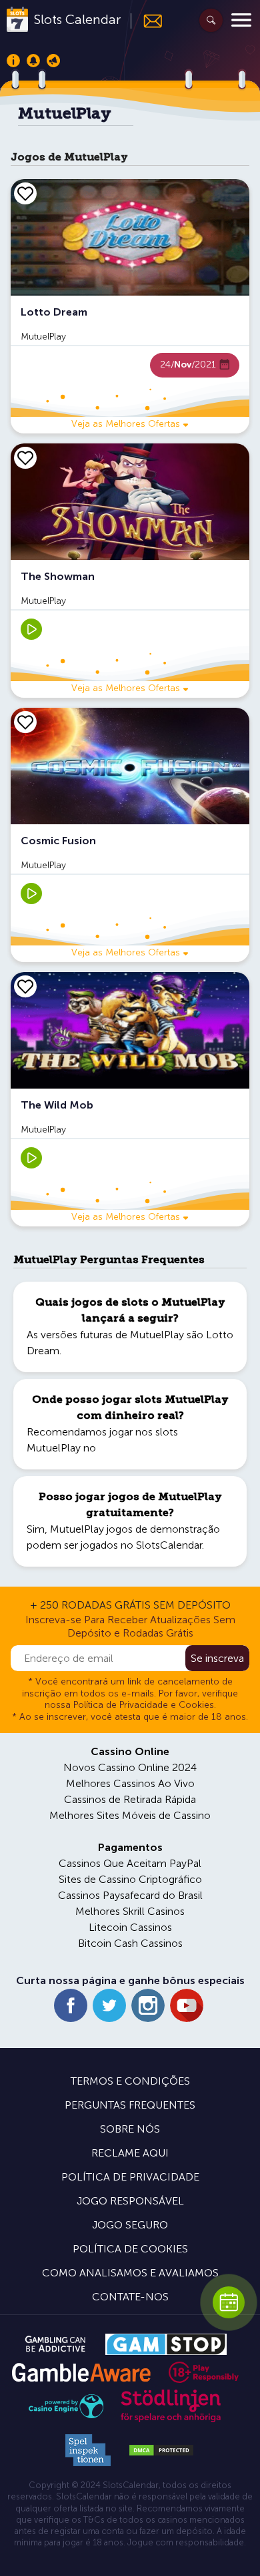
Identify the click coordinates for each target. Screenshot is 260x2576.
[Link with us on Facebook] (71, 2005)
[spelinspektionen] (88, 2450)
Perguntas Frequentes (130, 2105)
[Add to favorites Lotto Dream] (25, 193)
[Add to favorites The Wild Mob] (25, 986)
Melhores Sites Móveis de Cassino (130, 1815)
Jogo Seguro (130, 2225)
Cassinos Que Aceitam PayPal (130, 1863)
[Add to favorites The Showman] (25, 457)
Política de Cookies (130, 2249)
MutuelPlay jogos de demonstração (135, 1529)
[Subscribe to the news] (147, 21)
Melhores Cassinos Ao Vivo (130, 1783)
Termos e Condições (130, 2081)
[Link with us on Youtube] (187, 2005)
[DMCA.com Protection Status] (161, 2450)
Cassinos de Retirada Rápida (130, 1799)
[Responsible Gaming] (204, 2372)
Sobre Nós (130, 2129)
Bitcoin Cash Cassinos (130, 1943)
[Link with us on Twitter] (109, 2005)
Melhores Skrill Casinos (130, 1911)
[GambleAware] (81, 2373)
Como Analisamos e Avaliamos (130, 2273)
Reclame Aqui (130, 2153)
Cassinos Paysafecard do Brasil (130, 1895)
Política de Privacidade (130, 2177)
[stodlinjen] (171, 2419)
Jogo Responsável (130, 2201)
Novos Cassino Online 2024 (130, 1767)
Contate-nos (130, 2297)
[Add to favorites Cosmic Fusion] (25, 722)
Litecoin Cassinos (130, 1927)
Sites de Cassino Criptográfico (130, 1879)
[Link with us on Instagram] (148, 2005)
